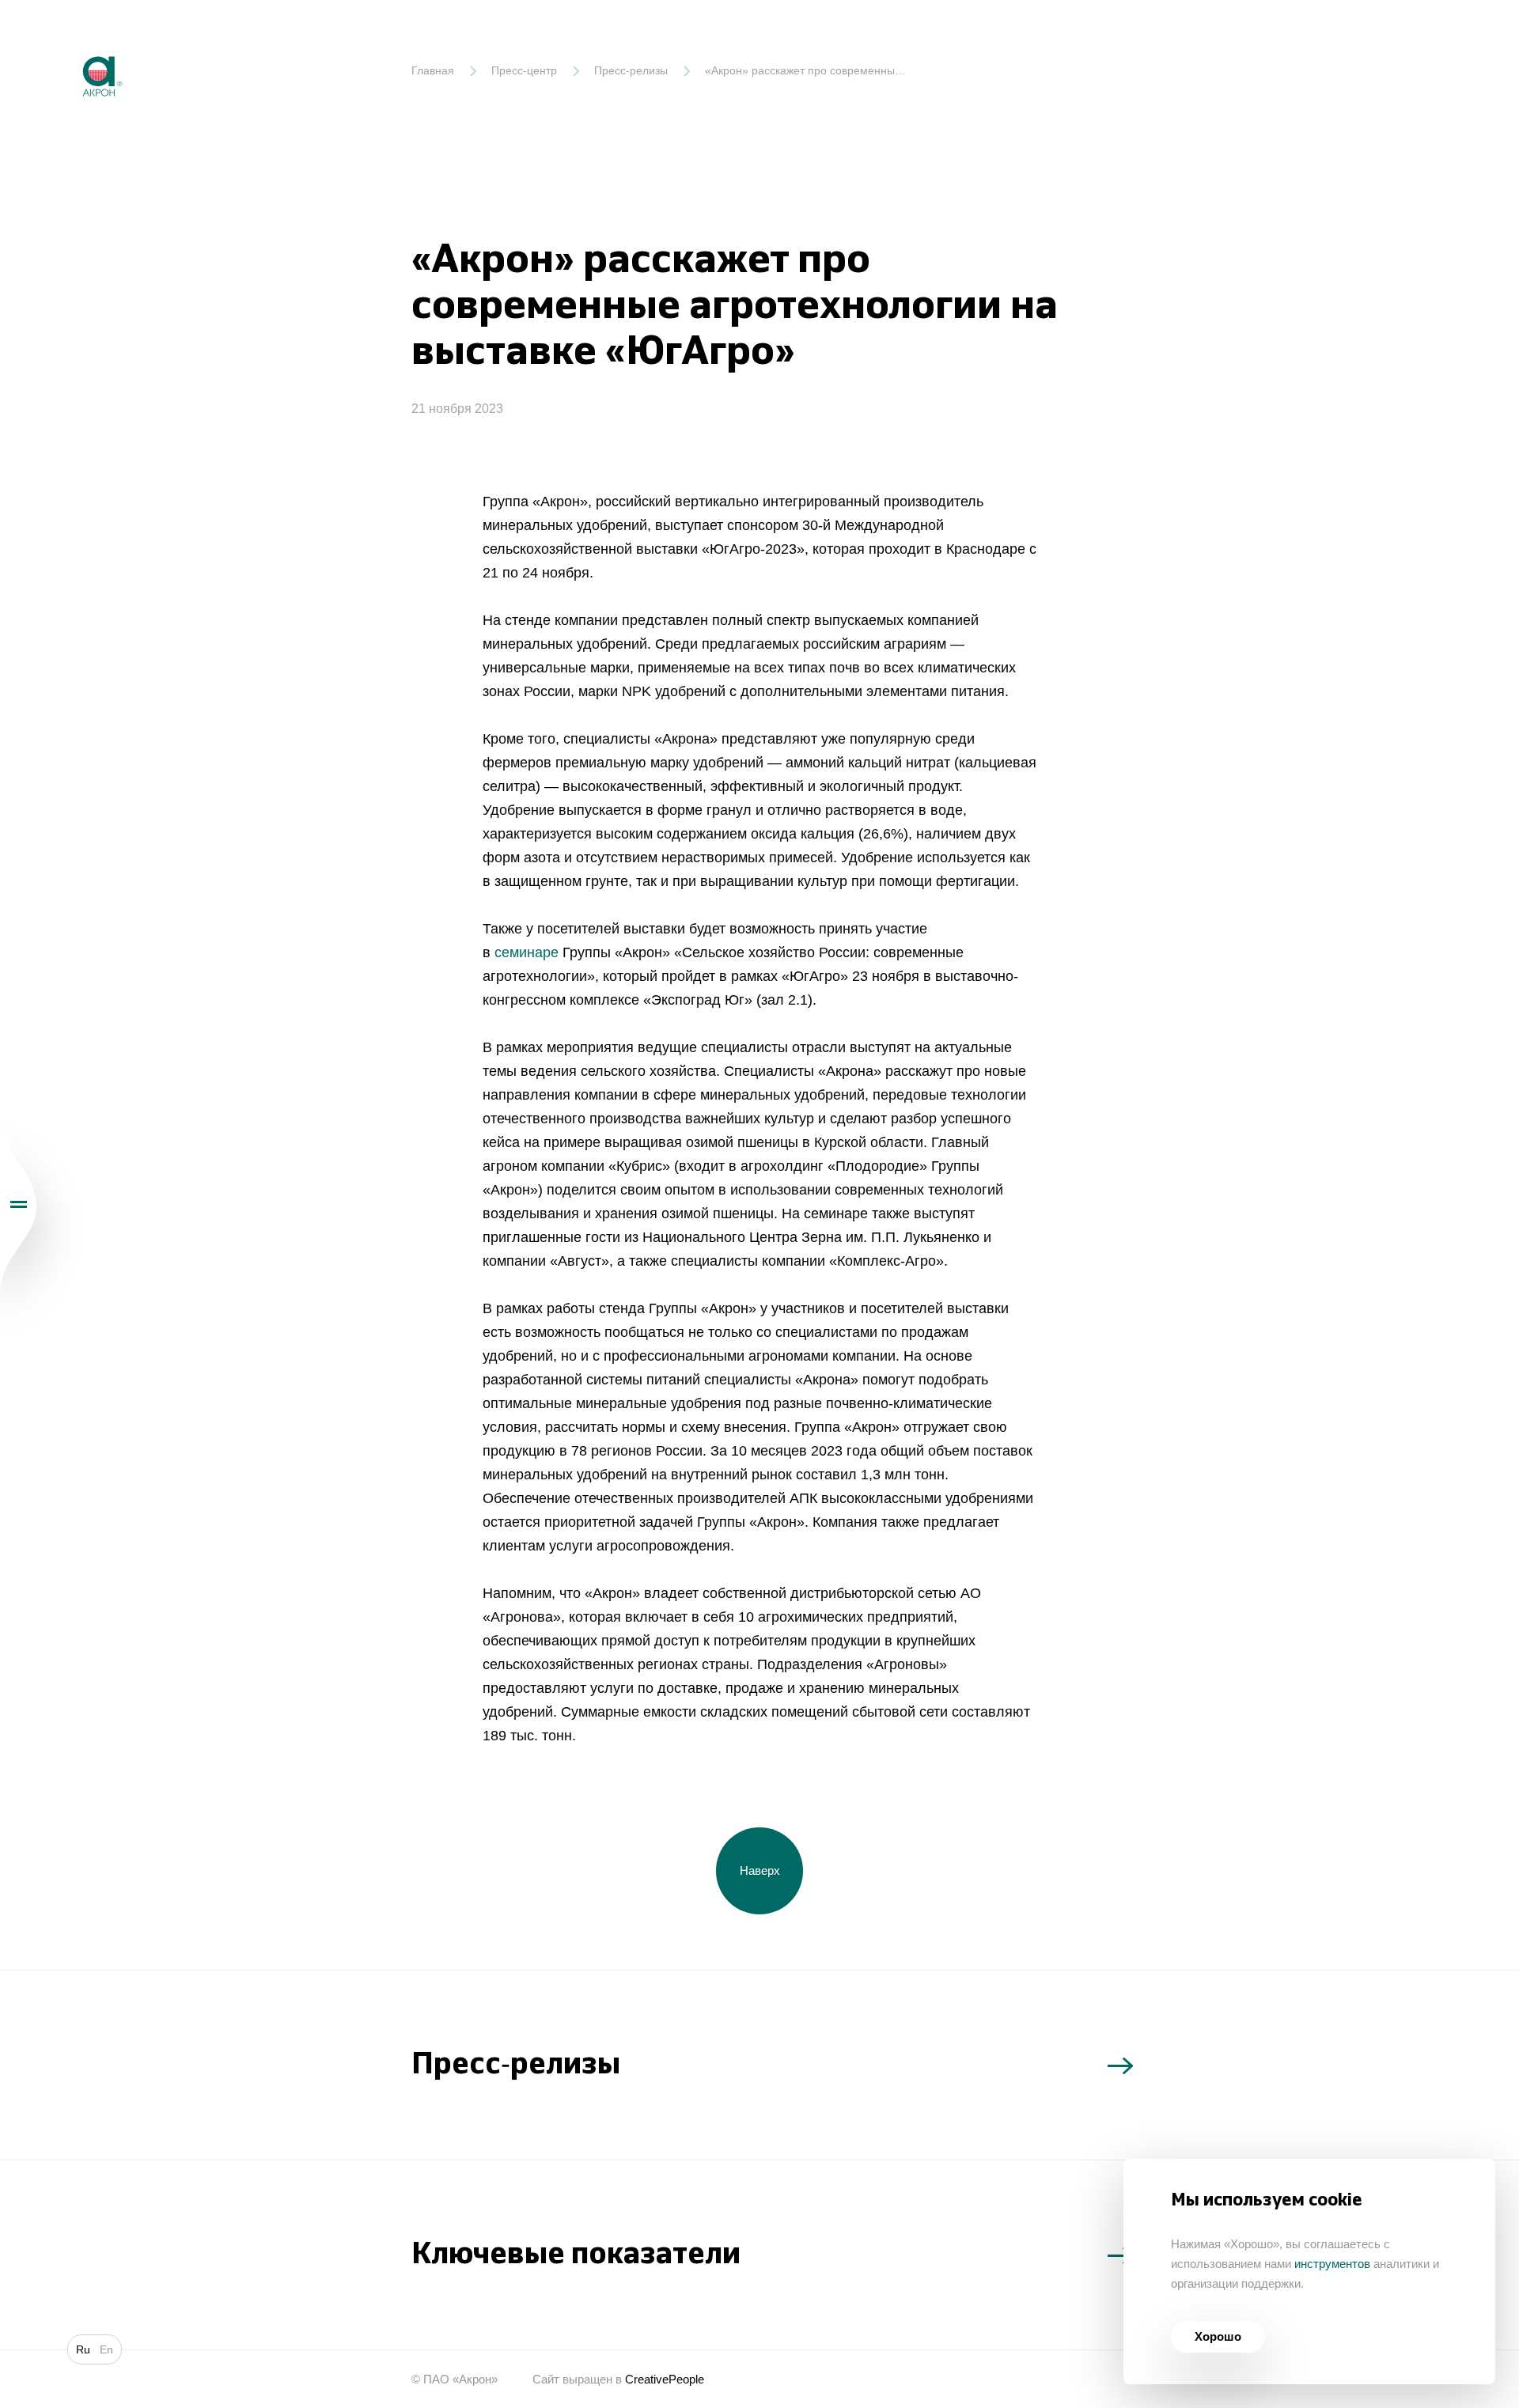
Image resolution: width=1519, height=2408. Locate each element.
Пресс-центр (524, 70)
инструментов (1332, 2264)
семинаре (527, 952)
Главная (433, 70)
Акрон (69, 44)
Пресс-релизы (631, 70)
